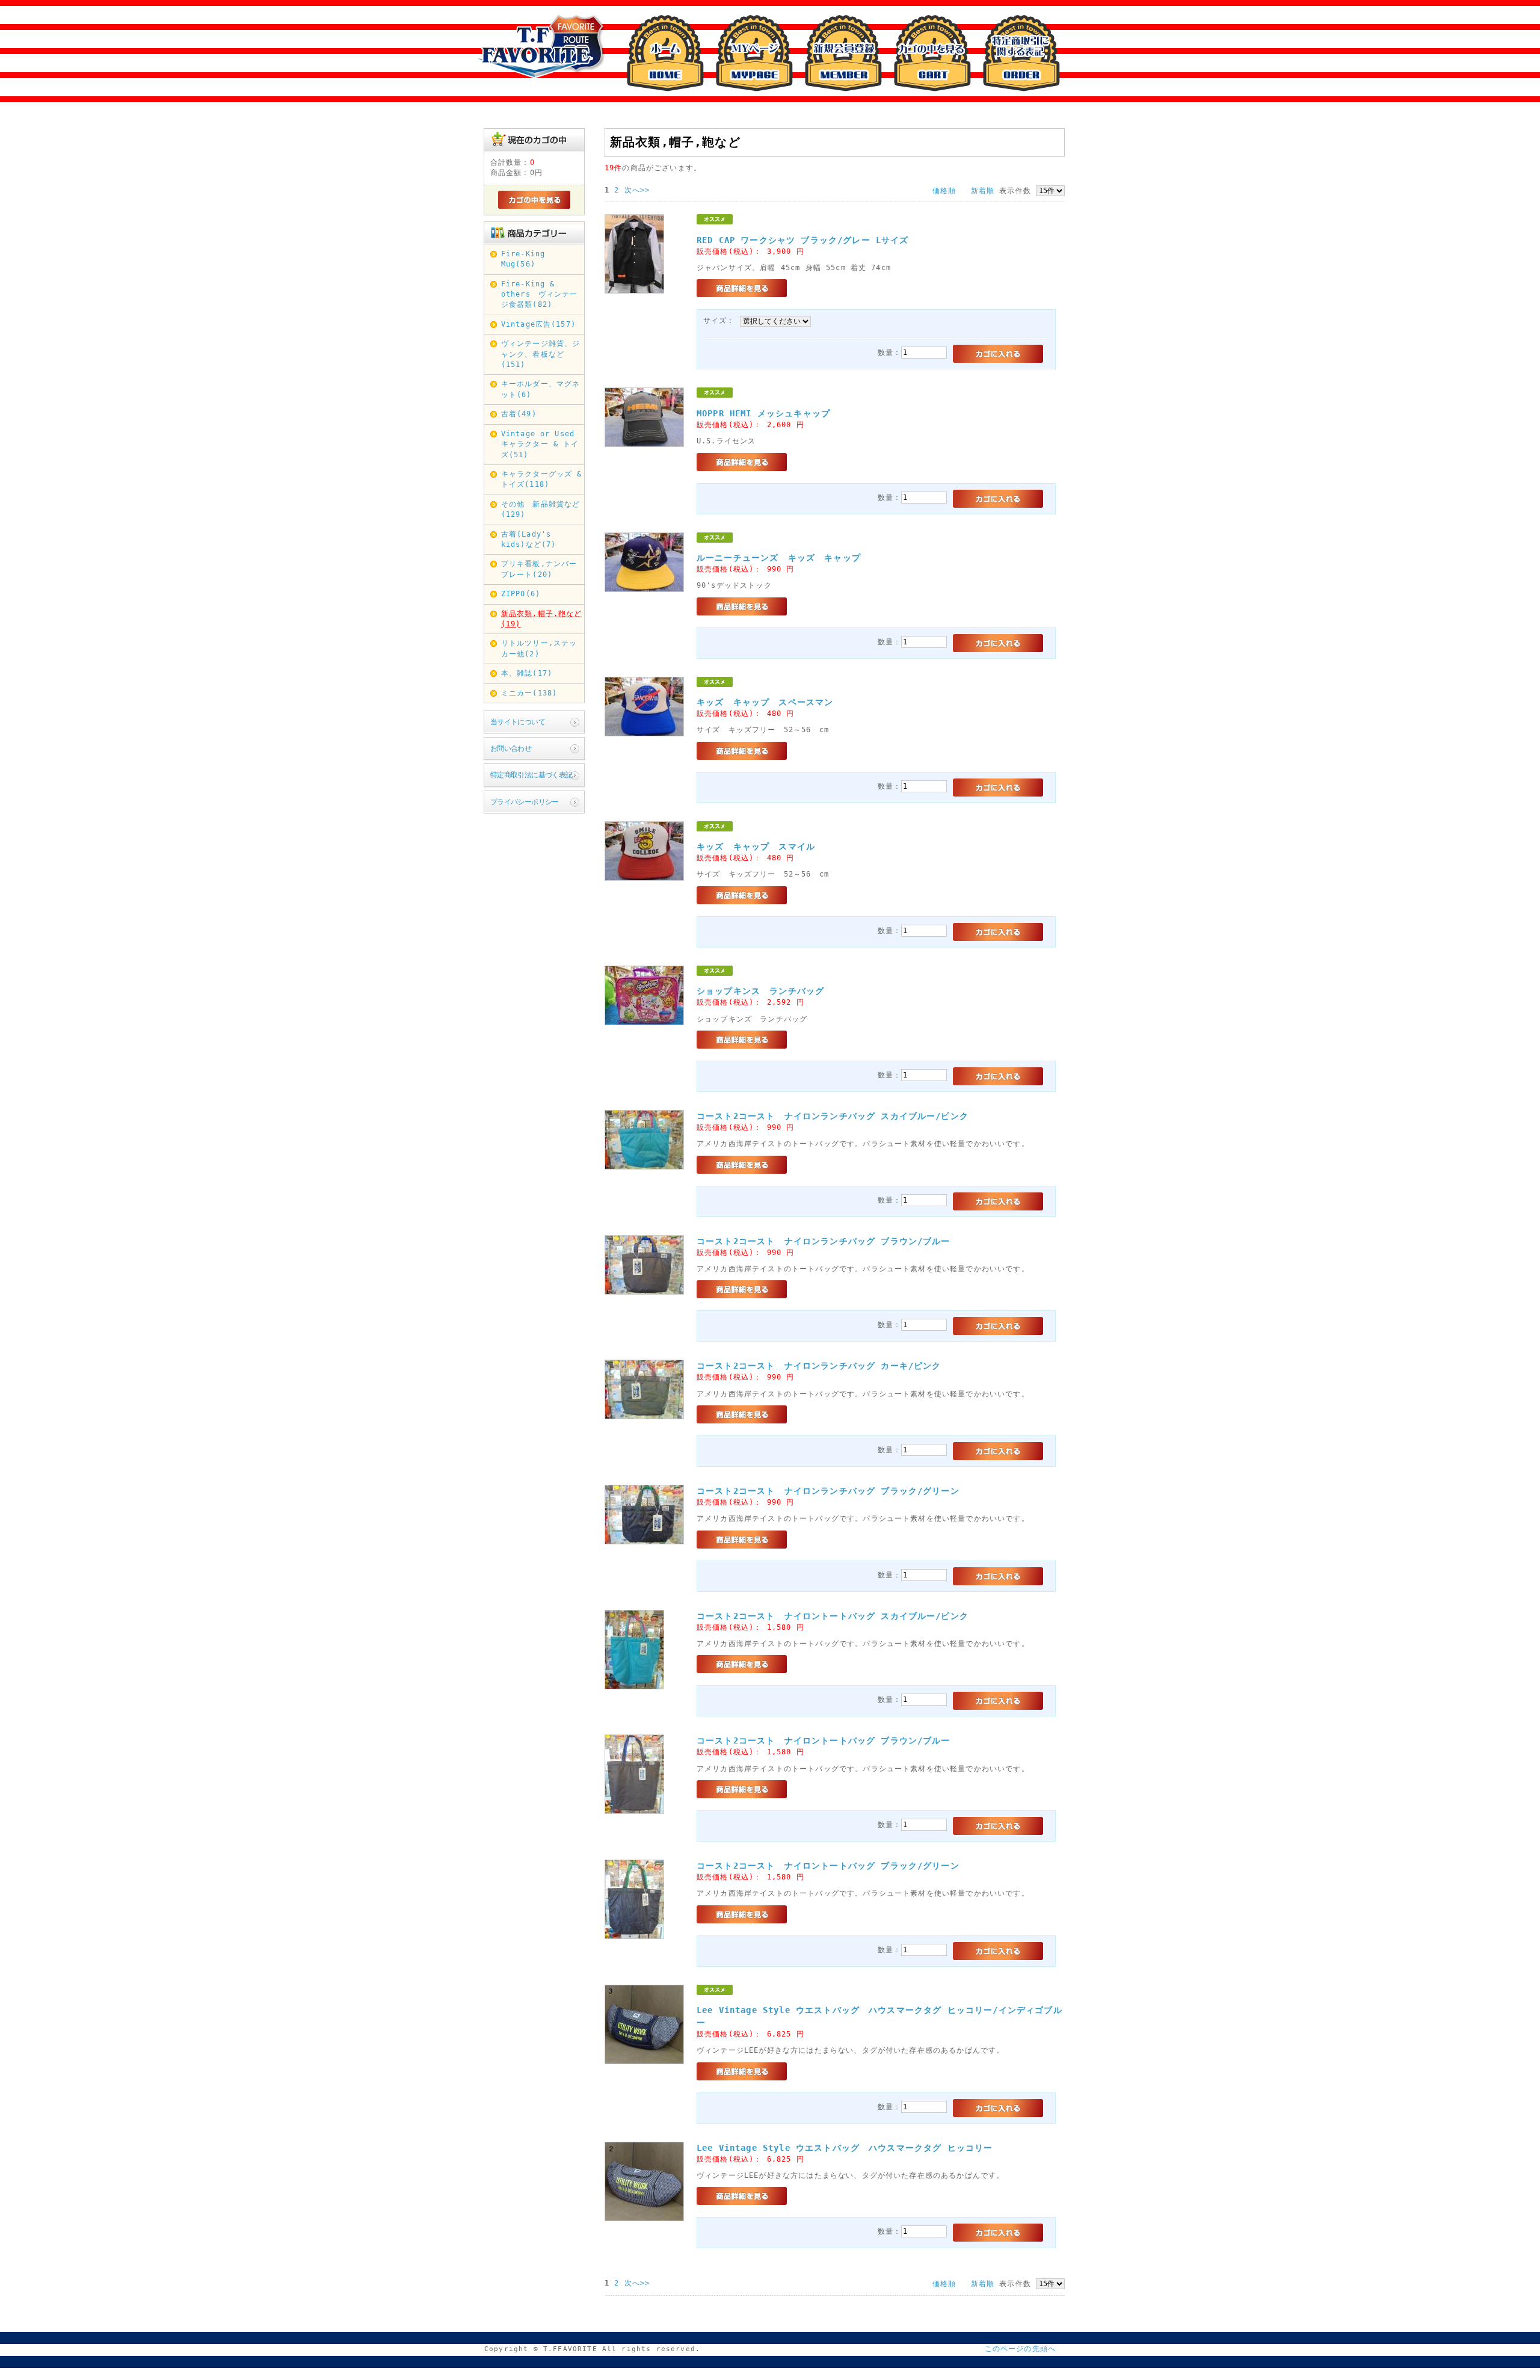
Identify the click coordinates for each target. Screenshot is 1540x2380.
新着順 (983, 191)
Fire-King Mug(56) (523, 259)
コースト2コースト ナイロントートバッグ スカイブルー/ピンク (833, 1616)
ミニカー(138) (529, 693)
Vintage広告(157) (538, 324)
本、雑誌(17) (527, 673)
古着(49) (519, 414)
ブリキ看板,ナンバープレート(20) (539, 569)
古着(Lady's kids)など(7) (530, 539)
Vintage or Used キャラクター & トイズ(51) (540, 444)
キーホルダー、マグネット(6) (541, 389)
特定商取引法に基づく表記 (531, 775)
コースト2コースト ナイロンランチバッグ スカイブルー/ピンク (833, 1116)
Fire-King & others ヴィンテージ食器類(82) (540, 294)
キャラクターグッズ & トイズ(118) (542, 479)
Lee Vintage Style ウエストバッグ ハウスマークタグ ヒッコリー (845, 2148)
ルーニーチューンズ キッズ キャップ (783, 558)
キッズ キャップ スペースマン (765, 702)
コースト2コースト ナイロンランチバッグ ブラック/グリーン (828, 1491)
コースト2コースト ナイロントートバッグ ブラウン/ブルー (824, 1740)
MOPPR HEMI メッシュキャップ (763, 413)
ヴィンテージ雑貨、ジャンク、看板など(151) (541, 354)
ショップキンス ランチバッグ (760, 991)
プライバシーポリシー (525, 802)
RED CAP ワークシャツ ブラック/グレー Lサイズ (802, 240)
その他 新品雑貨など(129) (541, 509)
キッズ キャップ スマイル (756, 846)
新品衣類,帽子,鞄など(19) (542, 619)
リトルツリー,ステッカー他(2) (539, 648)
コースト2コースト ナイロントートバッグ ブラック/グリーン (828, 1866)
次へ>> (637, 190)
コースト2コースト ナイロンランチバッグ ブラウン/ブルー (824, 1241)
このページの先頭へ (1020, 2349)
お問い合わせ (511, 748)
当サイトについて (518, 722)
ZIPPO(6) (521, 594)
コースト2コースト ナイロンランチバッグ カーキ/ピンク (819, 1366)
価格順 (944, 191)
